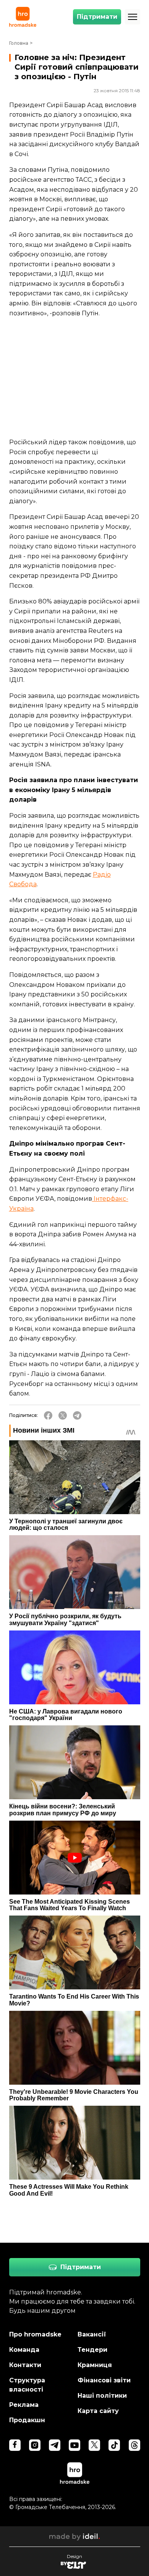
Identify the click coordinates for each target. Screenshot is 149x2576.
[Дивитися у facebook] (15, 2445)
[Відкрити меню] (133, 17)
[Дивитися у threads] (134, 2445)
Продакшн (27, 2420)
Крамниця (95, 2365)
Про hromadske (35, 2334)
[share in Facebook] (48, 1415)
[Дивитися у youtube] (74, 2445)
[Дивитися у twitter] (94, 2445)
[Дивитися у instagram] (35, 2445)
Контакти (25, 2365)
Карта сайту (98, 2411)
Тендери (92, 2350)
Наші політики (102, 2396)
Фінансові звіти (104, 2380)
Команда (24, 2350)
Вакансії (92, 2334)
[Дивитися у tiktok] (114, 2445)
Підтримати (97, 17)
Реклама (24, 2405)
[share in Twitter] (63, 1415)
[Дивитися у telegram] (55, 2445)
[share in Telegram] (77, 1415)
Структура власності (27, 2385)
